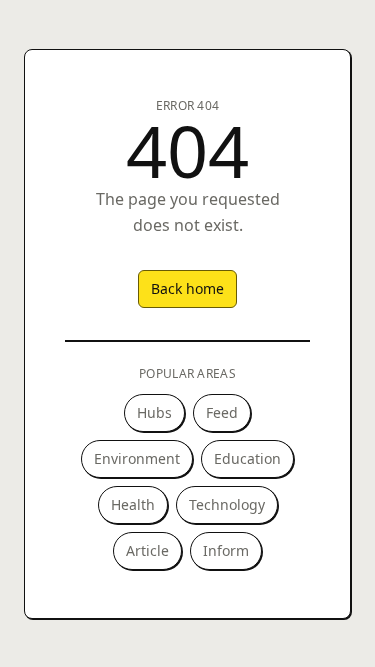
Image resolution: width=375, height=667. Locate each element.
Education (247, 458)
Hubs (154, 412)
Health (133, 504)
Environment (137, 458)
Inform (226, 550)
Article (147, 550)
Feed (222, 412)
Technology (227, 504)
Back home (187, 288)
